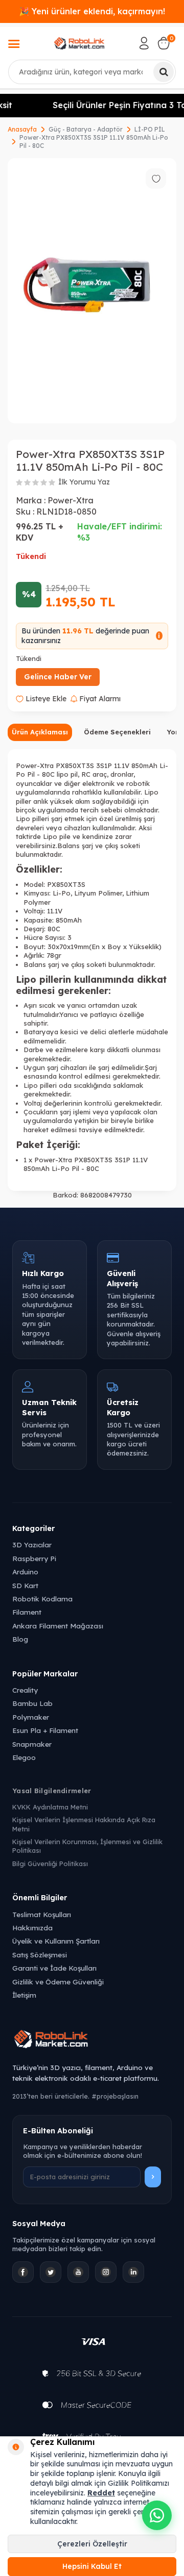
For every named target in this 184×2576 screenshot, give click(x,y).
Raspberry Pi (34, 1558)
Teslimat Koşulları (42, 1914)
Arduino (25, 1572)
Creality (25, 1690)
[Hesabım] (144, 43)
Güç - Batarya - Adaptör (86, 129)
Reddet (101, 2493)
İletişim (24, 1995)
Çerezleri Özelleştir (92, 2544)
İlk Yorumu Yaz (84, 482)
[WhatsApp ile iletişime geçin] (157, 2515)
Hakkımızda (32, 1928)
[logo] (79, 43)
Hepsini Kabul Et (92, 2566)
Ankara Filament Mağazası (58, 1626)
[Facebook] (23, 2272)
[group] (92, 291)
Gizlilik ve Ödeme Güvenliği (58, 1982)
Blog (20, 1639)
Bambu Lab (32, 1703)
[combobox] (92, 72)
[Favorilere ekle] (156, 178)
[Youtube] (78, 2272)
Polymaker (31, 1717)
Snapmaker (32, 1744)
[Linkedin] (133, 2272)
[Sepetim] (164, 43)
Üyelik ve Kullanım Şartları (56, 1941)
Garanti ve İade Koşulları (54, 1968)
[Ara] (164, 72)
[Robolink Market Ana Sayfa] (92, 2041)
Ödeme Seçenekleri (117, 732)
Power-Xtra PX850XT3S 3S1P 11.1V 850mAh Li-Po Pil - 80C (94, 142)
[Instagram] (106, 2272)
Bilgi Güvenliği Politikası (50, 1864)
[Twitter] (51, 2272)
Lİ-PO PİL (150, 129)
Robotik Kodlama (42, 1599)
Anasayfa (22, 129)
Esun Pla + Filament (45, 1730)
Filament (27, 1612)
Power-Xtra (71, 500)
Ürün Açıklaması (40, 732)
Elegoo (24, 1757)
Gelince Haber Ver (58, 677)
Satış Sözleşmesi (40, 1955)
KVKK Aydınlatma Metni (50, 1807)
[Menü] (14, 45)
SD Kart (25, 1585)
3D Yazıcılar (32, 1545)
